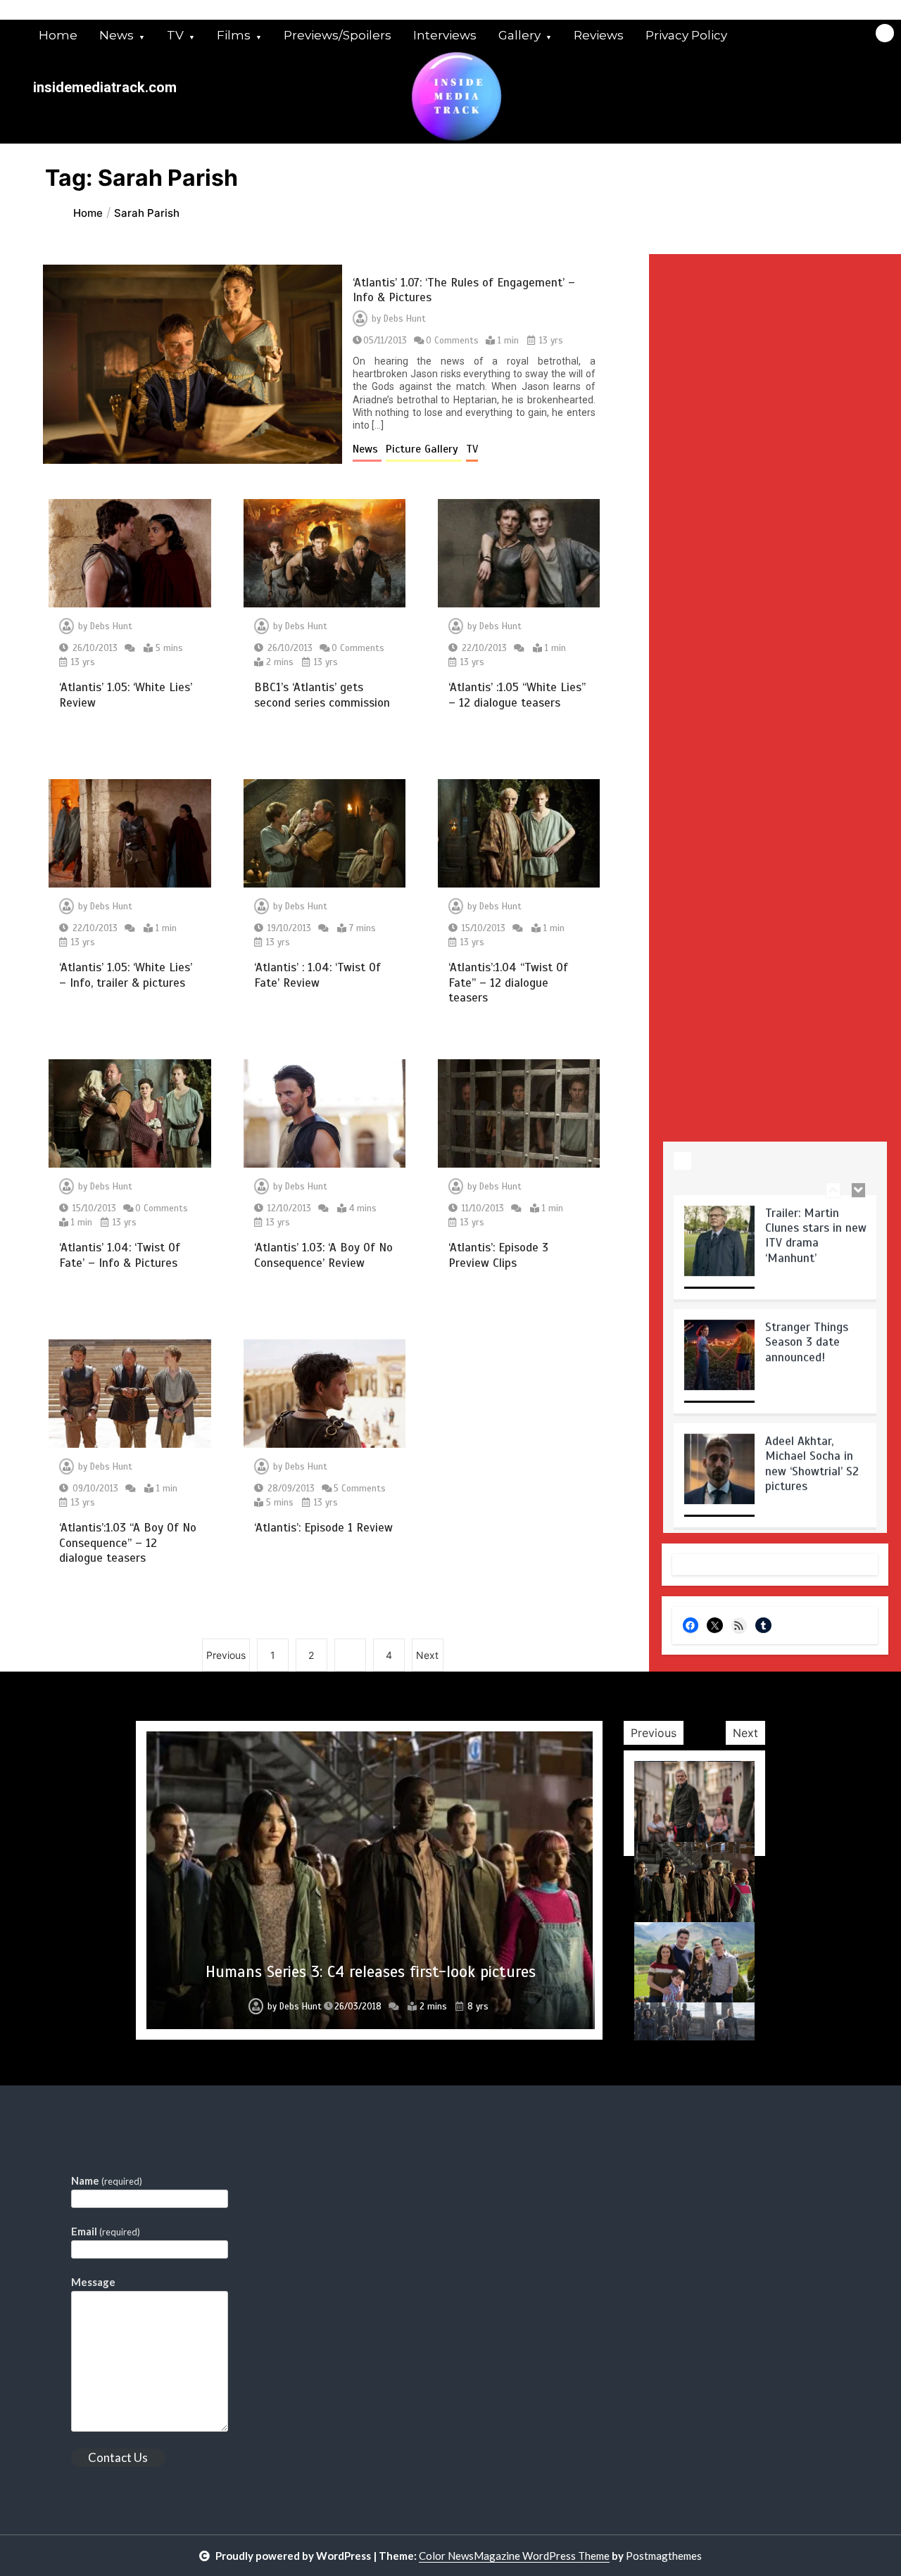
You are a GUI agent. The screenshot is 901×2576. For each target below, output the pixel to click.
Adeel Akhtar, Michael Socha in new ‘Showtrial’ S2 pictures (812, 1459)
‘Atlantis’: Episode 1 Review (323, 1528)
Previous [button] (654, 1733)
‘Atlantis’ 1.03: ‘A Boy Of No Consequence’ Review (323, 1255)
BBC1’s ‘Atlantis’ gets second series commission (322, 695)
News (116, 35)
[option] (775, 1248)
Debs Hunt (405, 319)
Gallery (519, 35)
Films (234, 35)
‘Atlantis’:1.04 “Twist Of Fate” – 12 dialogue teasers (508, 983)
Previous (226, 1655)
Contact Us (118, 2457)
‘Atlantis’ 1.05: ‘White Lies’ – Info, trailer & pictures (126, 975)
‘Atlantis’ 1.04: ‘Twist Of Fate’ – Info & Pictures (120, 1255)
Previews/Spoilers (338, 35)
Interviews (445, 35)
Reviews (599, 35)
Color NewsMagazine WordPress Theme (514, 2556)
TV (175, 35)
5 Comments (360, 1489)
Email (106, 2231)
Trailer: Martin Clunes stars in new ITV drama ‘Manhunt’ (816, 1231)
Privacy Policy (686, 35)
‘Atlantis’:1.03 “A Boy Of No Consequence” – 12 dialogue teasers (128, 1543)
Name (107, 2180)
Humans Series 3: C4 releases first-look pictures (371, 1972)
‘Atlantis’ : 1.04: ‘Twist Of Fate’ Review (317, 975)
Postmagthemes (664, 2556)
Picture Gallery (424, 449)
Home (58, 35)
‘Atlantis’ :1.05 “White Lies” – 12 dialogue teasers (517, 695)
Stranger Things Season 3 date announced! (807, 1338)
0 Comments (452, 341)
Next (427, 1655)
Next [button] (745, 1733)
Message (93, 2282)
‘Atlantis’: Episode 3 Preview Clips (498, 1255)
